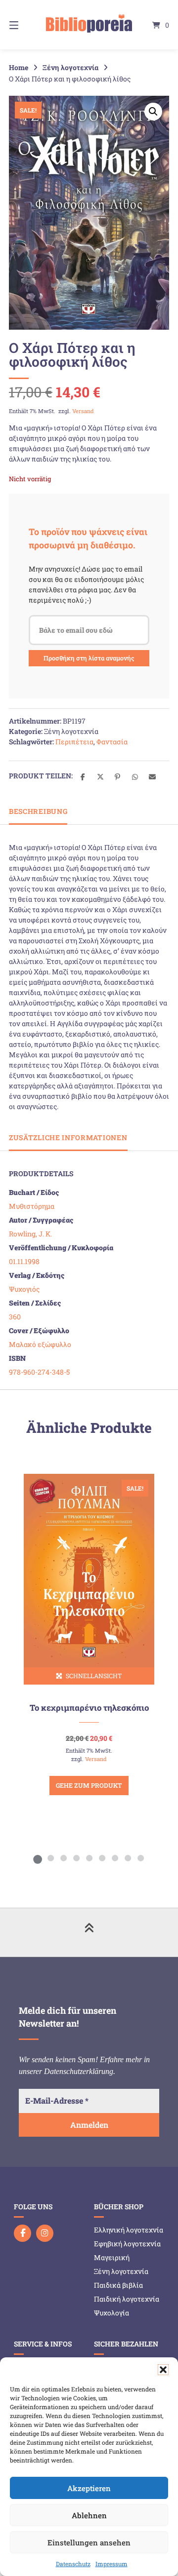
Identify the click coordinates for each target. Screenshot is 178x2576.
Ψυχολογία (111, 2313)
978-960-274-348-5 (39, 1372)
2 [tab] (50, 1858)
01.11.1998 (24, 1261)
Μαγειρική (112, 2257)
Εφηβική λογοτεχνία (127, 2244)
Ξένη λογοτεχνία (70, 67)
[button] (163, 2370)
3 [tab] (63, 1858)
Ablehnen (89, 2515)
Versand (83, 411)
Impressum (111, 2564)
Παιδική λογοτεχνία (127, 2299)
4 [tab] (76, 1858)
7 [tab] (115, 1858)
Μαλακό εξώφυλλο (40, 1344)
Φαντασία (112, 742)
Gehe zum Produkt (89, 1785)
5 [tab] (89, 1858)
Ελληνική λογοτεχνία (129, 2230)
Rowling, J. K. (30, 1234)
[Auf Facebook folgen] (22, 2233)
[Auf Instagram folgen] (45, 2233)
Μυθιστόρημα (32, 1206)
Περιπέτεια (74, 742)
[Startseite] (89, 25)
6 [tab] (102, 1858)
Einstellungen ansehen (89, 2542)
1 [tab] (38, 1858)
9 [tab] (140, 1858)
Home (19, 67)
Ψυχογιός (24, 1289)
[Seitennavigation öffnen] (25, 25)
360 (15, 1317)
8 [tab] (128, 1858)
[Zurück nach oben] (89, 1932)
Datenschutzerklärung (79, 2071)
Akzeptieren (89, 2488)
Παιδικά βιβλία (118, 2285)
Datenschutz (73, 2564)
